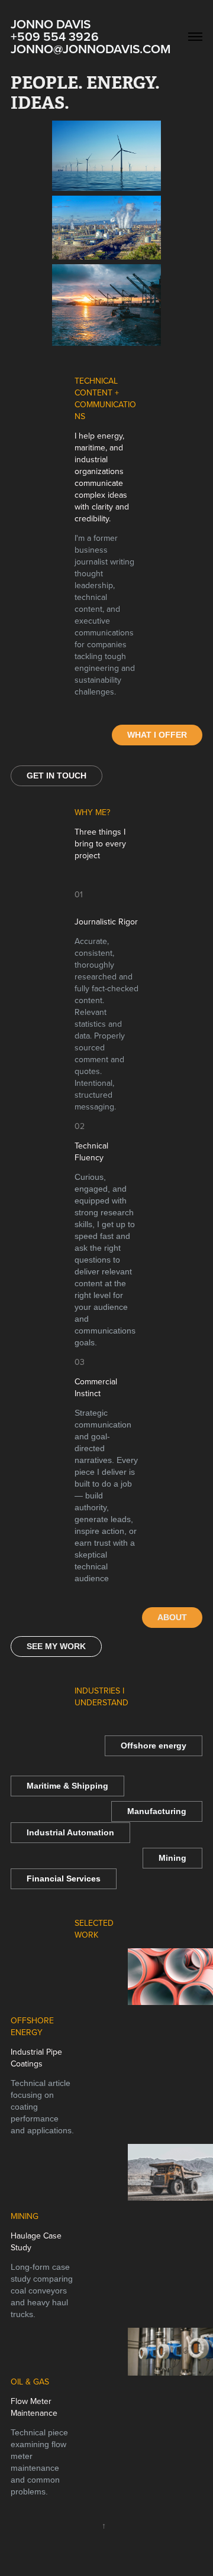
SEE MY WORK (56, 1646)
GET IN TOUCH (57, 776)
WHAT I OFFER (157, 735)
